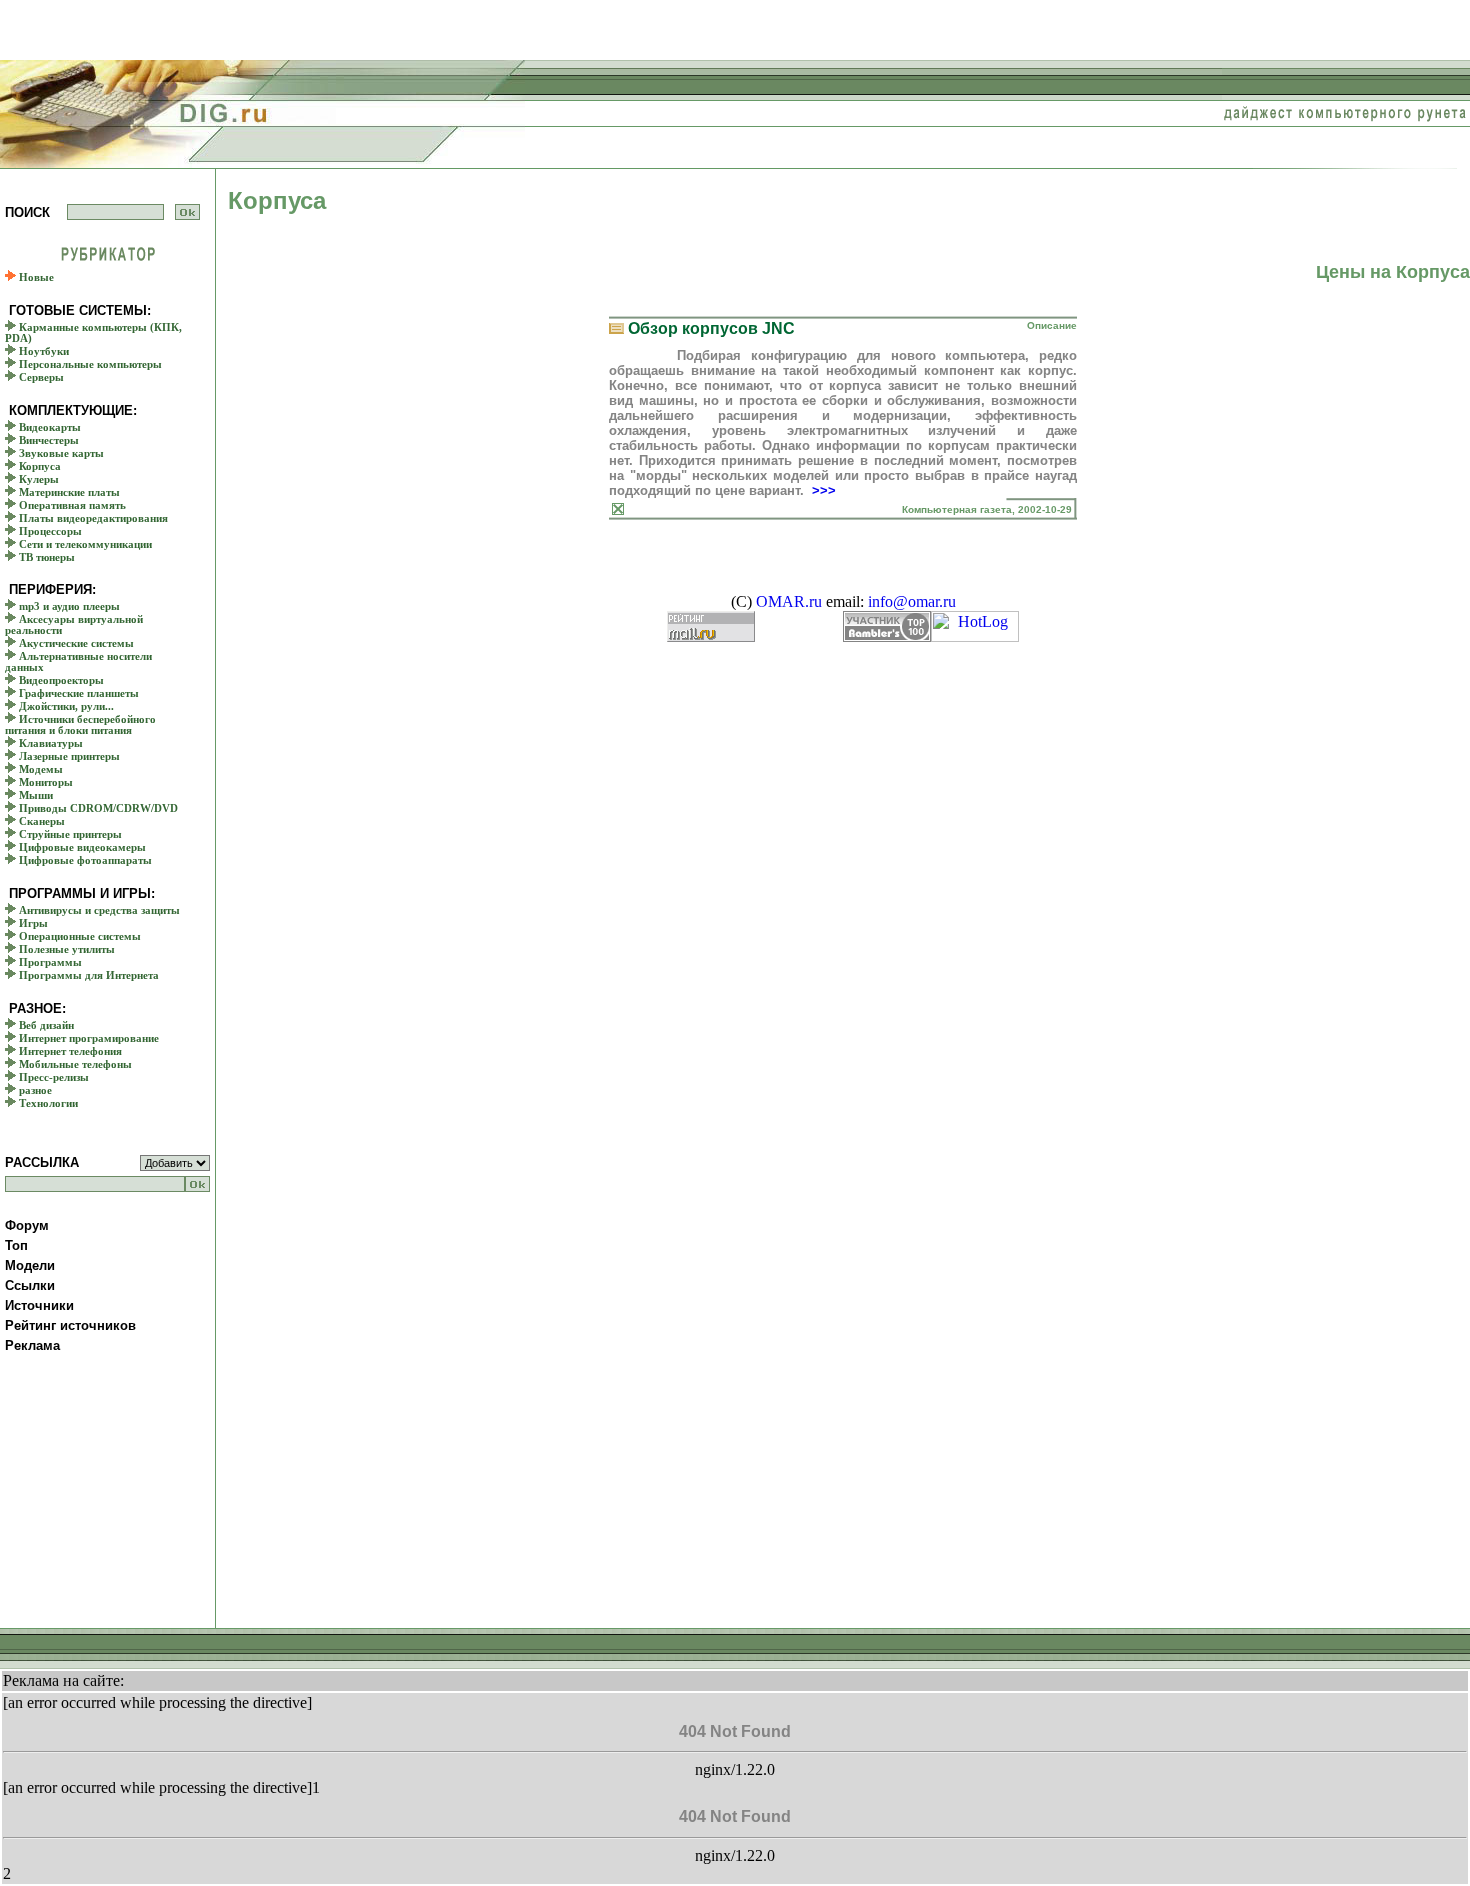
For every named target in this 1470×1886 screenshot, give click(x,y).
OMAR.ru (789, 601)
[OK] (187, 212)
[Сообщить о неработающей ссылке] (618, 509)
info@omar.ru (912, 601)
